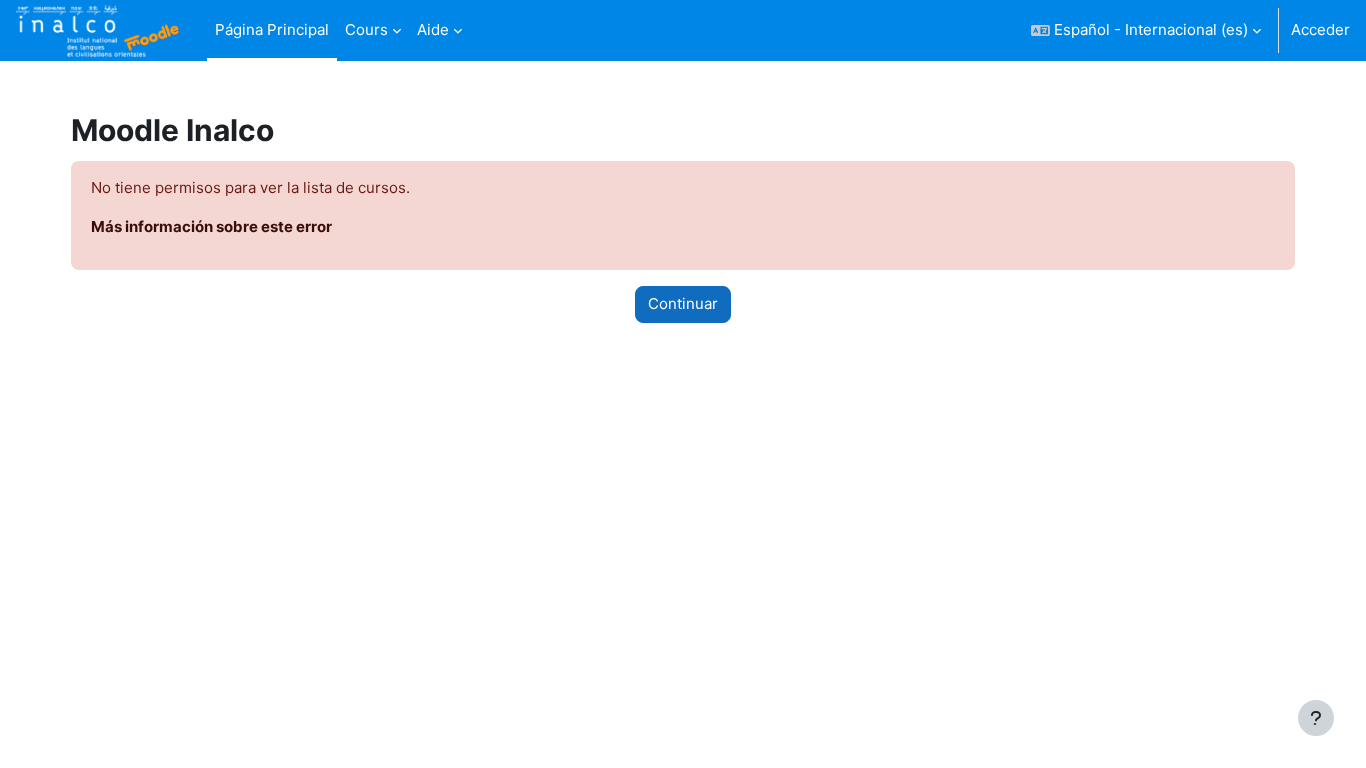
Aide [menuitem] (433, 29)
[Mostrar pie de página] (1316, 718)
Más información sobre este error (211, 226)
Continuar (683, 303)
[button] (1146, 30)
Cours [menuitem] (366, 29)
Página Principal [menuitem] (272, 29)
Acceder (1320, 29)
